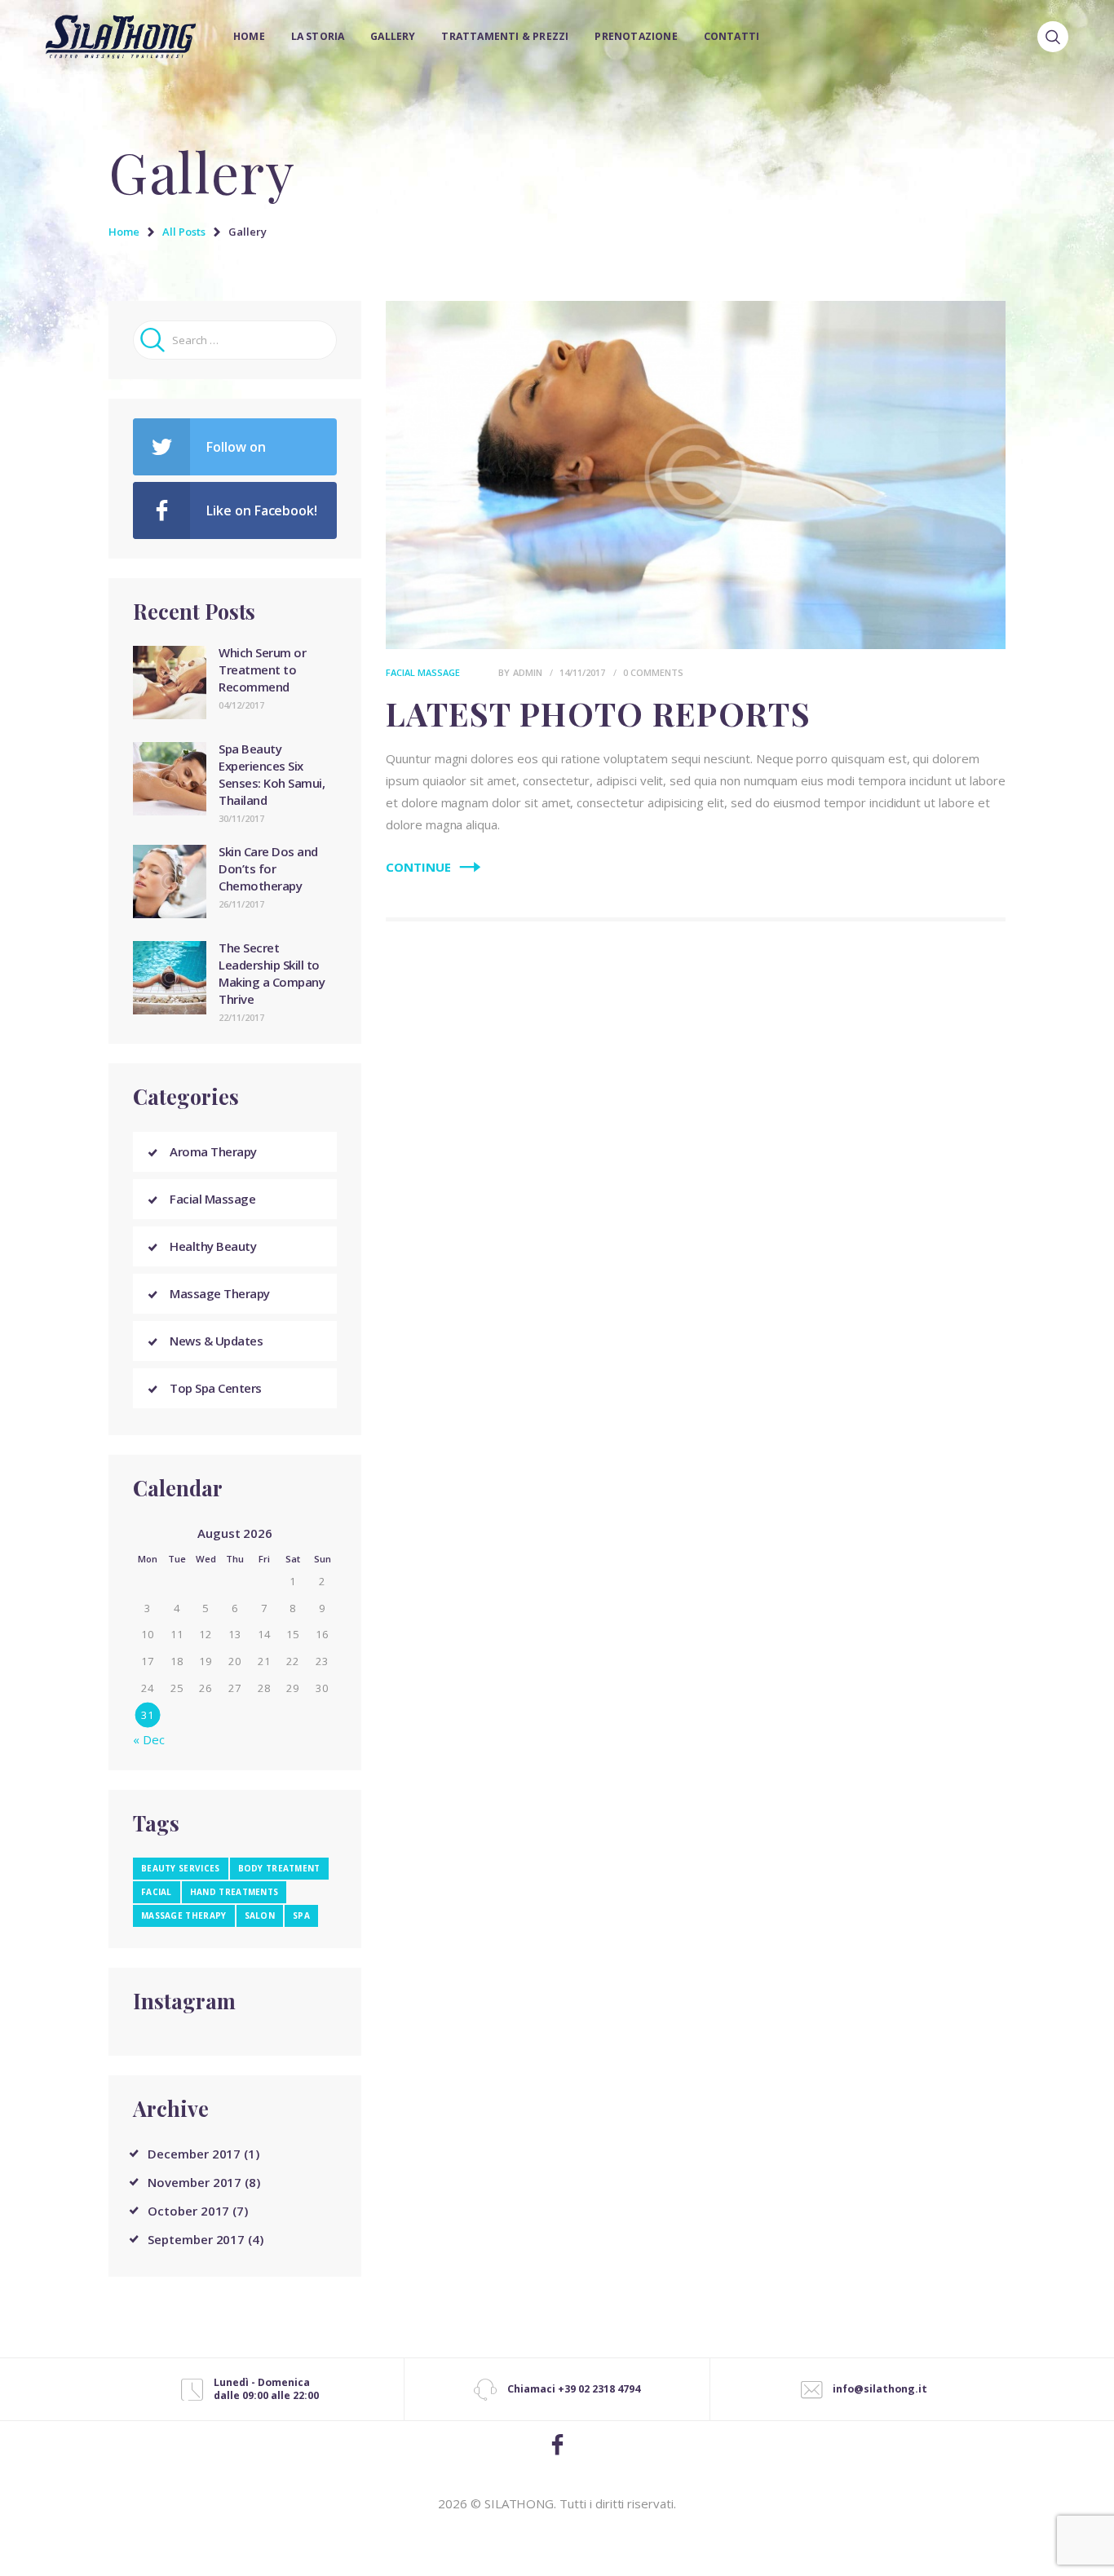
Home (124, 232)
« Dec (149, 1739)
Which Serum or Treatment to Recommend (262, 669)
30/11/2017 (241, 818)
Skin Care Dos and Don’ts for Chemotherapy (268, 868)
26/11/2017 (241, 904)
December (194, 2154)
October (188, 2211)
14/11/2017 (582, 672)
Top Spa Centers (216, 1388)
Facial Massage (423, 672)
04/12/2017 (241, 705)
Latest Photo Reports (598, 714)
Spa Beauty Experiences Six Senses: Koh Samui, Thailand (272, 774)
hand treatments (234, 1892)
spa (301, 1915)
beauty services (181, 1868)
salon (260, 1915)
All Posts (184, 232)
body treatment (279, 1868)
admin (529, 672)
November (195, 2182)
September (196, 2239)
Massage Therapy (220, 1293)
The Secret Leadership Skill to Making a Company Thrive (272, 973)
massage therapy (184, 1915)
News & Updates (216, 1341)
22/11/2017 (241, 1017)
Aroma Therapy (213, 1151)
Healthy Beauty (213, 1246)
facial (157, 1892)
